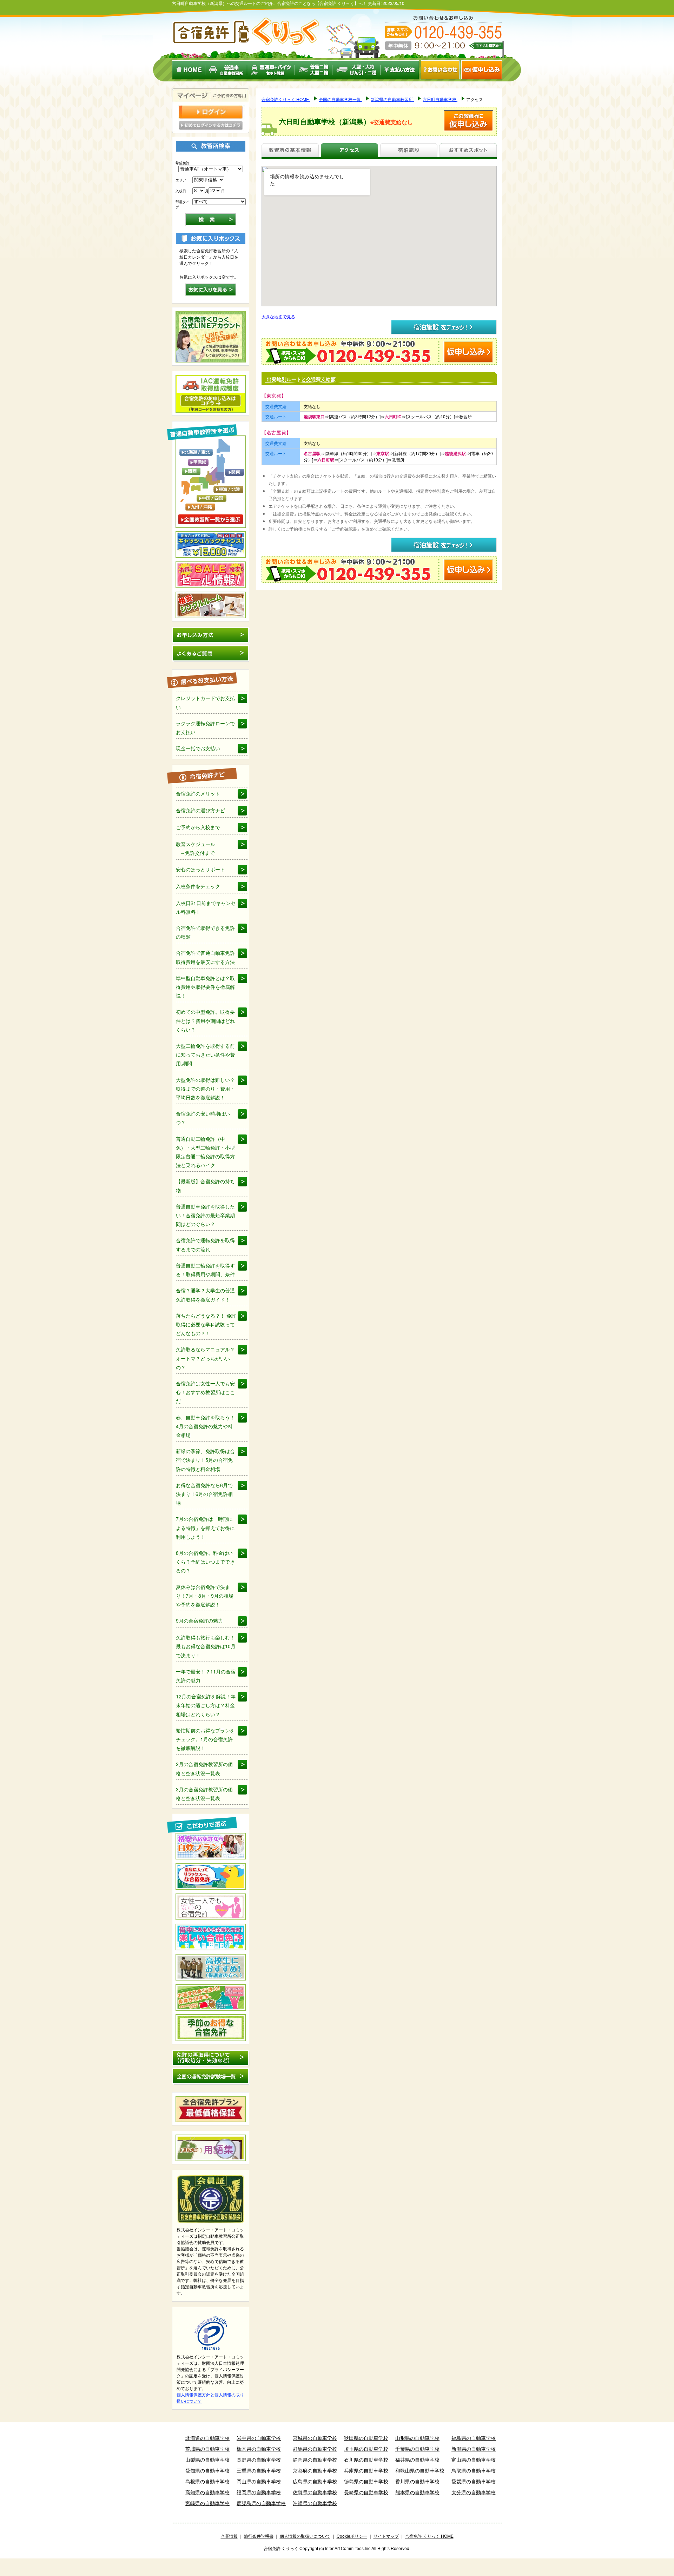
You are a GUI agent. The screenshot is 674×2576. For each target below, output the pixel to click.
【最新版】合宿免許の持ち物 (205, 1186)
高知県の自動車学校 (207, 2492)
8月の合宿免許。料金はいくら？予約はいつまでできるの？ (205, 1562)
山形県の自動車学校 (417, 2438)
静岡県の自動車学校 (315, 2459)
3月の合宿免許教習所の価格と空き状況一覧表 (204, 1794)
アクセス (349, 151)
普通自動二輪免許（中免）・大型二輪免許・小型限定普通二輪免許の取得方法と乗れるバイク (205, 1152)
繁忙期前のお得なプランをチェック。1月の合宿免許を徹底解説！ (205, 1739)
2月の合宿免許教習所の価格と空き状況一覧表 (204, 1768)
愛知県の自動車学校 (207, 2470)
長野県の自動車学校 (259, 2459)
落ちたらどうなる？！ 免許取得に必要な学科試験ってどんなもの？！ (206, 1324)
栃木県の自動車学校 (259, 2449)
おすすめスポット (468, 151)
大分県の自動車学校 (474, 2492)
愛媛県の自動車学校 (474, 2481)
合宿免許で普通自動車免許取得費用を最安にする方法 (205, 957)
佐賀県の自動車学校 (315, 2492)
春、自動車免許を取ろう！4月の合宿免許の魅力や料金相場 (205, 1426)
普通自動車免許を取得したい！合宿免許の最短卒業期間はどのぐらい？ (205, 1215)
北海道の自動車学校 (207, 2438)
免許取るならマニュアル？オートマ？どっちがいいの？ (205, 1358)
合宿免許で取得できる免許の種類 (205, 932)
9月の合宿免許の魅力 (199, 1620)
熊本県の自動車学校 (417, 2492)
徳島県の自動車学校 (366, 2481)
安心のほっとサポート (200, 869)
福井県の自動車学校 (417, 2459)
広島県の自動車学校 (315, 2481)
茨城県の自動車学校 (207, 2449)
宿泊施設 (409, 151)
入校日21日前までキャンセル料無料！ (206, 907)
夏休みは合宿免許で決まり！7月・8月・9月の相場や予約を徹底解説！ (205, 1596)
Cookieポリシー (352, 2536)
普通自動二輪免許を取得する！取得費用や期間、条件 (205, 1270)
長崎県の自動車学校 (366, 2492)
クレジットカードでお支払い (205, 702)
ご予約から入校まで (198, 827)
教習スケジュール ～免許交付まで (196, 848)
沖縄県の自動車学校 (315, 2503)
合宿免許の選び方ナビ (200, 810)
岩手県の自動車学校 (259, 2438)
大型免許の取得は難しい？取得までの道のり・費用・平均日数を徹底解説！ (205, 1089)
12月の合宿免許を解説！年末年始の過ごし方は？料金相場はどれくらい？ (206, 1705)
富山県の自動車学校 (474, 2459)
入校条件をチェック (198, 886)
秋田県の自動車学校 (366, 2438)
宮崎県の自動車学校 (207, 2503)
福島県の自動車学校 (474, 2438)
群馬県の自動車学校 (315, 2449)
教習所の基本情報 (290, 151)
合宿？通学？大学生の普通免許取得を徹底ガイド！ (205, 1295)
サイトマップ (386, 2536)
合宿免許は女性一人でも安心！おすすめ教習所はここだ (205, 1392)
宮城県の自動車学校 (315, 2438)
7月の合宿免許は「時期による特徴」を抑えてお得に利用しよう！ (205, 1527)
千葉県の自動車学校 (417, 2449)
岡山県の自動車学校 (259, 2481)
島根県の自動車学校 (207, 2481)
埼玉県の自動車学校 (366, 2449)
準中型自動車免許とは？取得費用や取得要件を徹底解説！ (205, 987)
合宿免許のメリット (198, 793)
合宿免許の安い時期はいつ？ (203, 1118)
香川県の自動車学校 (417, 2481)
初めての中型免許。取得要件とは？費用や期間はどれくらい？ (205, 1020)
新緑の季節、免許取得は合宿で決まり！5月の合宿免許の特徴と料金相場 (205, 1460)
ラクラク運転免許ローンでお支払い (205, 728)
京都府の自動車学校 (315, 2470)
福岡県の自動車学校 (259, 2492)
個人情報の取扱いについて (305, 2536)
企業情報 (229, 2536)
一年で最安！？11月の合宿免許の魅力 (206, 1676)
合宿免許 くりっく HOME (429, 2536)
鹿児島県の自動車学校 (261, 2503)
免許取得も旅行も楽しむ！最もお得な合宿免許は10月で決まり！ (206, 1646)
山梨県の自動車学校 (207, 2459)
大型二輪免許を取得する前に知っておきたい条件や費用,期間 (205, 1054)
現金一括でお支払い (198, 748)
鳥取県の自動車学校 (474, 2470)
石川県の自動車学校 (366, 2459)
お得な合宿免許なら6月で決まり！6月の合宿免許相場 (204, 1494)
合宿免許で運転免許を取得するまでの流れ (205, 1244)
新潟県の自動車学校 (474, 2449)
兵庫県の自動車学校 (366, 2470)
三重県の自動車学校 (259, 2470)
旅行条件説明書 (259, 2536)
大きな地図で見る (278, 316)
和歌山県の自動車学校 (420, 2470)
